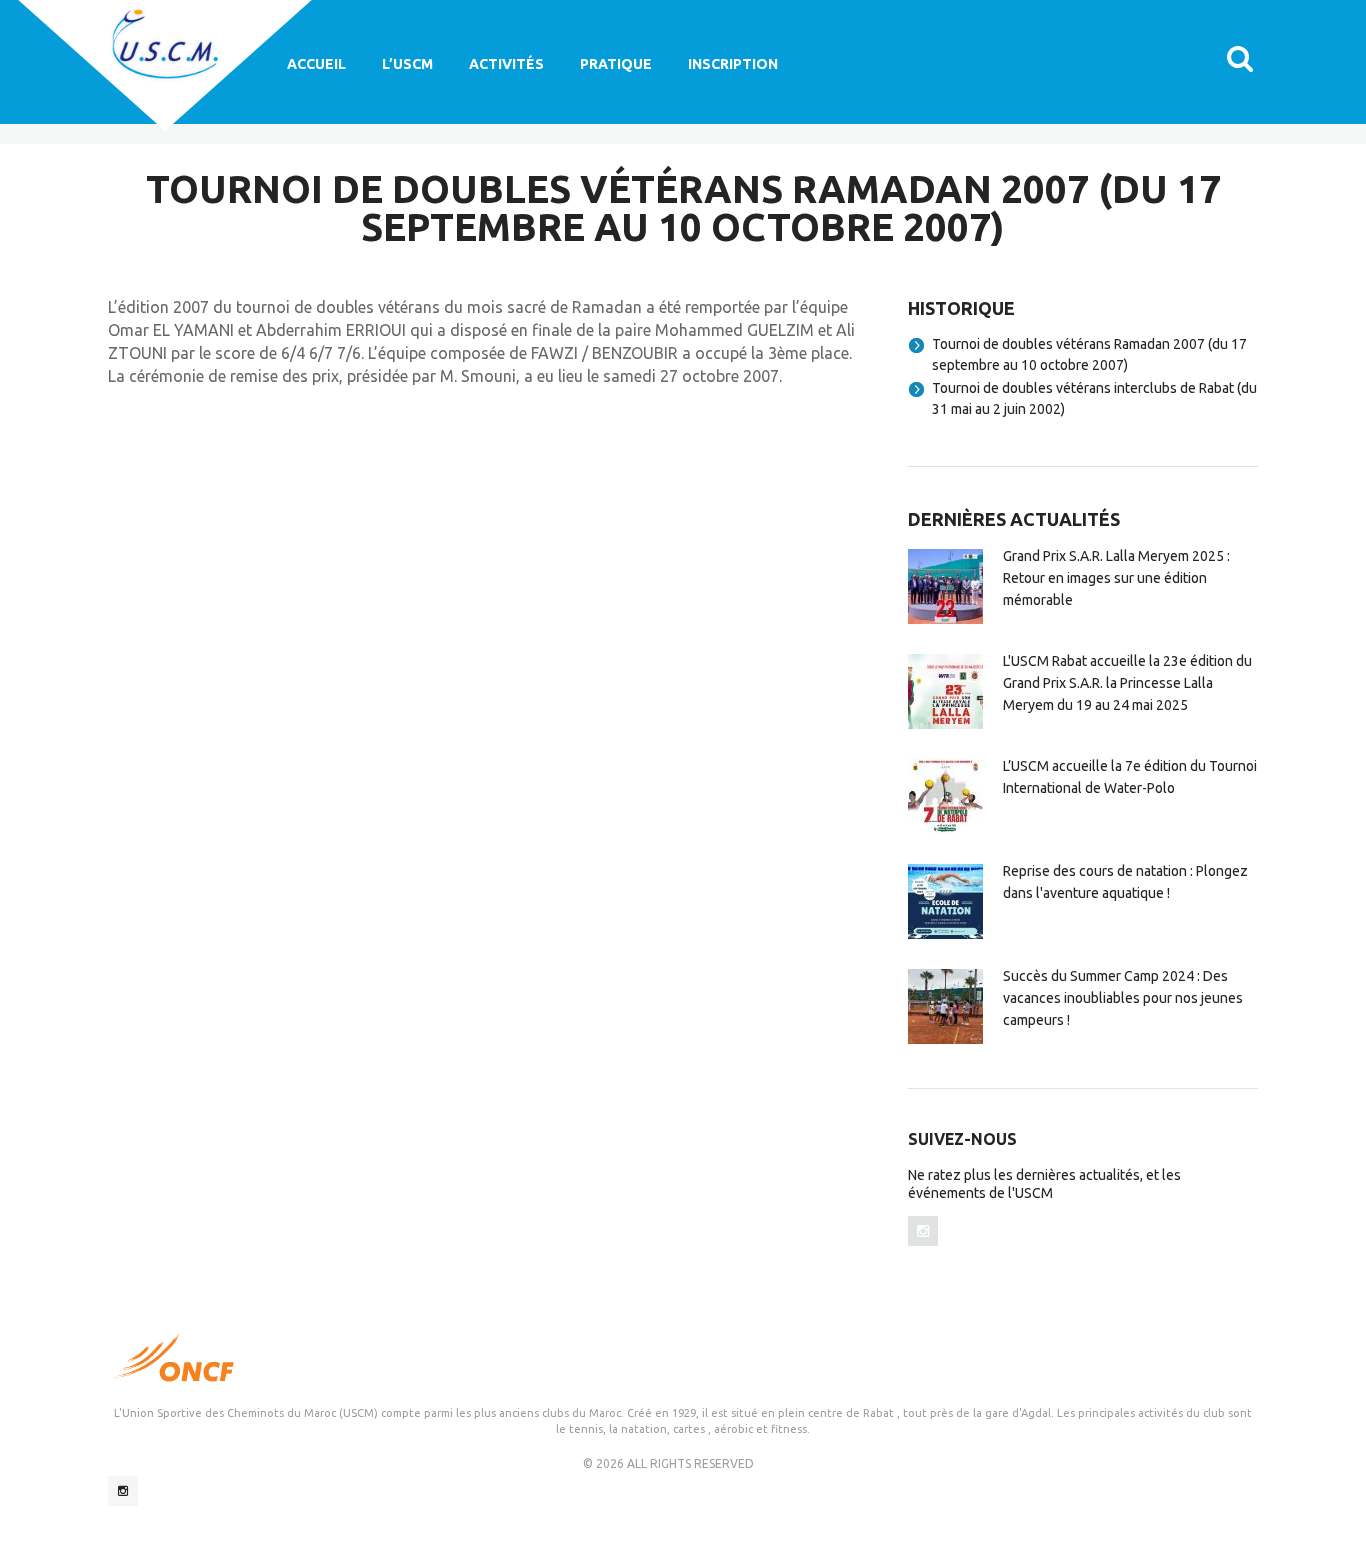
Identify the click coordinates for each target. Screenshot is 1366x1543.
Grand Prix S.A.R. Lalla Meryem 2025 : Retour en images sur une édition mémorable (1116, 578)
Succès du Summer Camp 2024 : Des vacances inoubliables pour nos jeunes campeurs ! (1123, 998)
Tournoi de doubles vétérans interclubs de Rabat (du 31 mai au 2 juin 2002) (1094, 398)
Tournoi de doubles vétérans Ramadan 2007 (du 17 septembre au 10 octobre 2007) (1089, 354)
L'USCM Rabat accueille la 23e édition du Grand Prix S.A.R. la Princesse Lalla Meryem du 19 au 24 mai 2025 (1127, 683)
